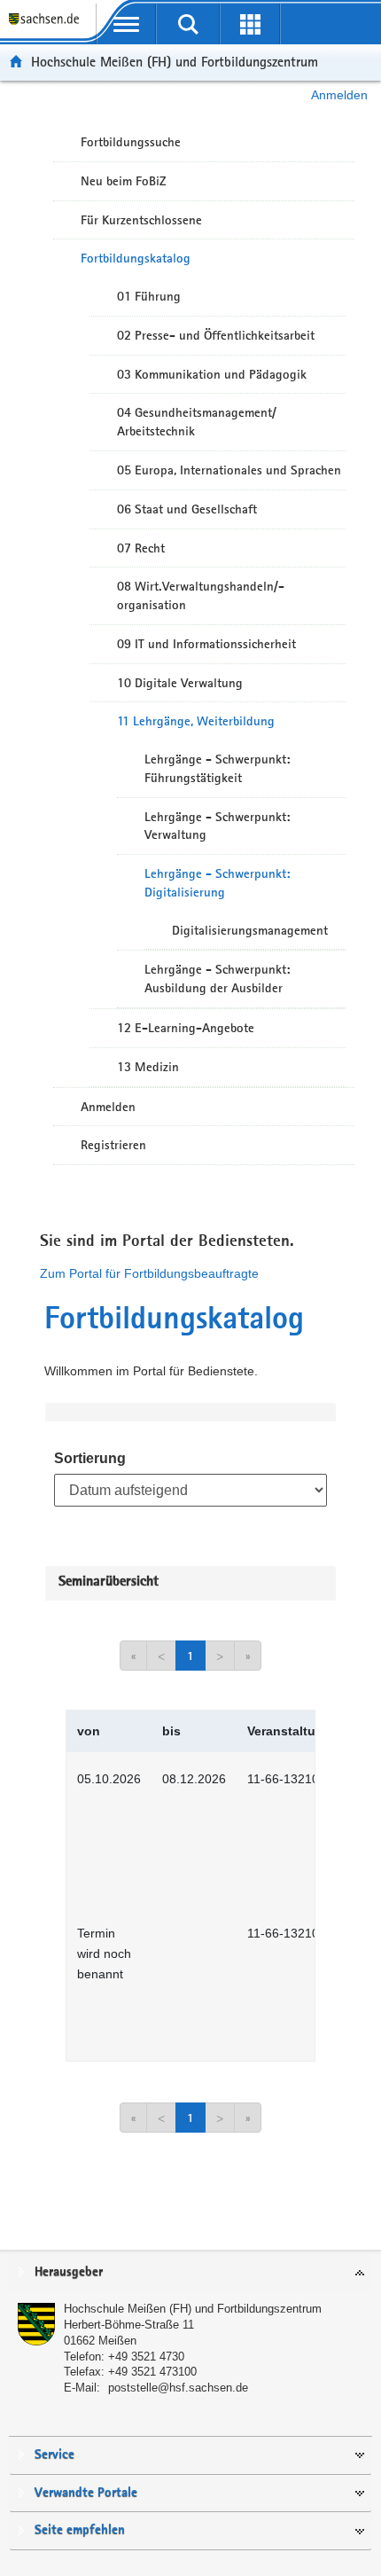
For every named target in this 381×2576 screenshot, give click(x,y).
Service (54, 2455)
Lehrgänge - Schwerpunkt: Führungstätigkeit (217, 768)
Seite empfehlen (80, 2530)
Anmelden (339, 95)
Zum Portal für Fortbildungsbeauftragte (149, 1273)
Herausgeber (69, 2272)
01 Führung (149, 296)
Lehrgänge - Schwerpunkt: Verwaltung (217, 826)
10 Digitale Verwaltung (180, 683)
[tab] (190, 2273)
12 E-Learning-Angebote (186, 1028)
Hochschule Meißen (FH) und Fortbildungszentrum (175, 62)
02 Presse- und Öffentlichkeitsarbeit (216, 335)
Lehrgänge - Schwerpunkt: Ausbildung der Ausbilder (217, 979)
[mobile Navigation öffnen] (127, 24)
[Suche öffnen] (188, 24)
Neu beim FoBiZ (124, 181)
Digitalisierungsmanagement (250, 930)
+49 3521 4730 (146, 2357)
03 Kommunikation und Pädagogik (212, 374)
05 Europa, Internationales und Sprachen (229, 470)
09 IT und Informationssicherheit (206, 644)
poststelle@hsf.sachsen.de (178, 2388)
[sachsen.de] (48, 27)
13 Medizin (148, 1067)
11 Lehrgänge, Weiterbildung (196, 721)
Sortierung (90, 1458)
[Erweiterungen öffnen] (250, 24)
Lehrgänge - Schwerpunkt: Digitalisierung (217, 883)
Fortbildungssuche (131, 142)
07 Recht (141, 548)
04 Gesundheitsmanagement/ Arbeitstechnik (197, 422)
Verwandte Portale (86, 2493)
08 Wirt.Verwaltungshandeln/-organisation (201, 595)
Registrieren (113, 1145)
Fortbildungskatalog (136, 258)
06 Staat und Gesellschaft (187, 509)
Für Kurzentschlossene (141, 220)
